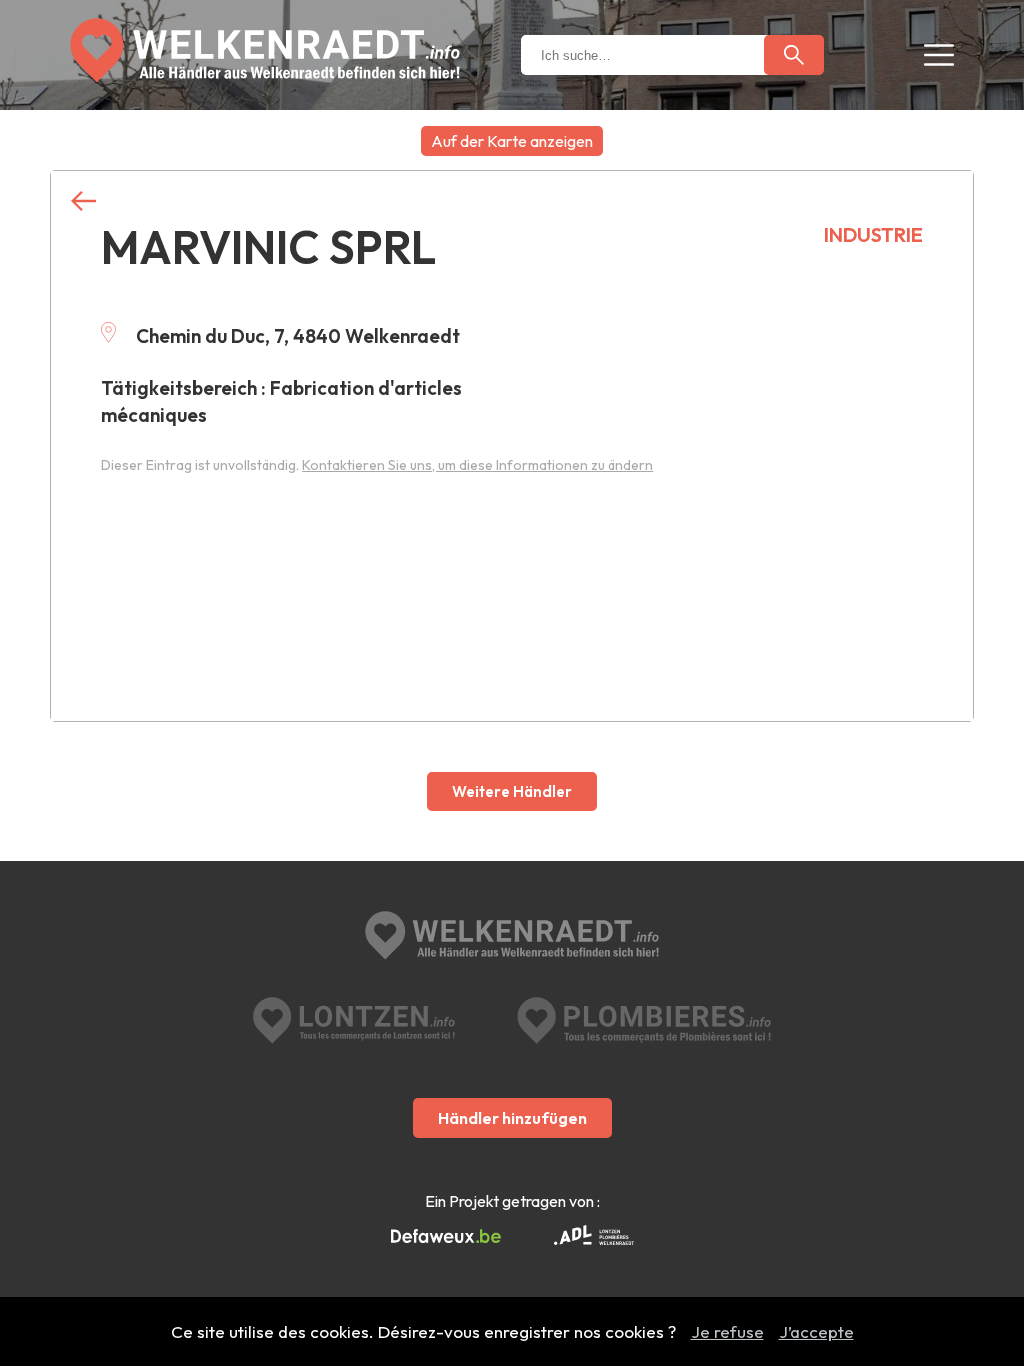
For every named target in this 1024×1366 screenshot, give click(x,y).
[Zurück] (83, 201)
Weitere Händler (512, 791)
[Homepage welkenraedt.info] (265, 50)
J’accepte (816, 1331)
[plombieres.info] (644, 1020)
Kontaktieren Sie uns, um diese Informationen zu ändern (477, 465)
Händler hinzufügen (512, 1118)
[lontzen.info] (354, 1020)
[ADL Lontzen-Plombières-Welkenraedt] (594, 1237)
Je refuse (727, 1331)
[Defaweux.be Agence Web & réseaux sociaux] (446, 1237)
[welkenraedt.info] (512, 937)
